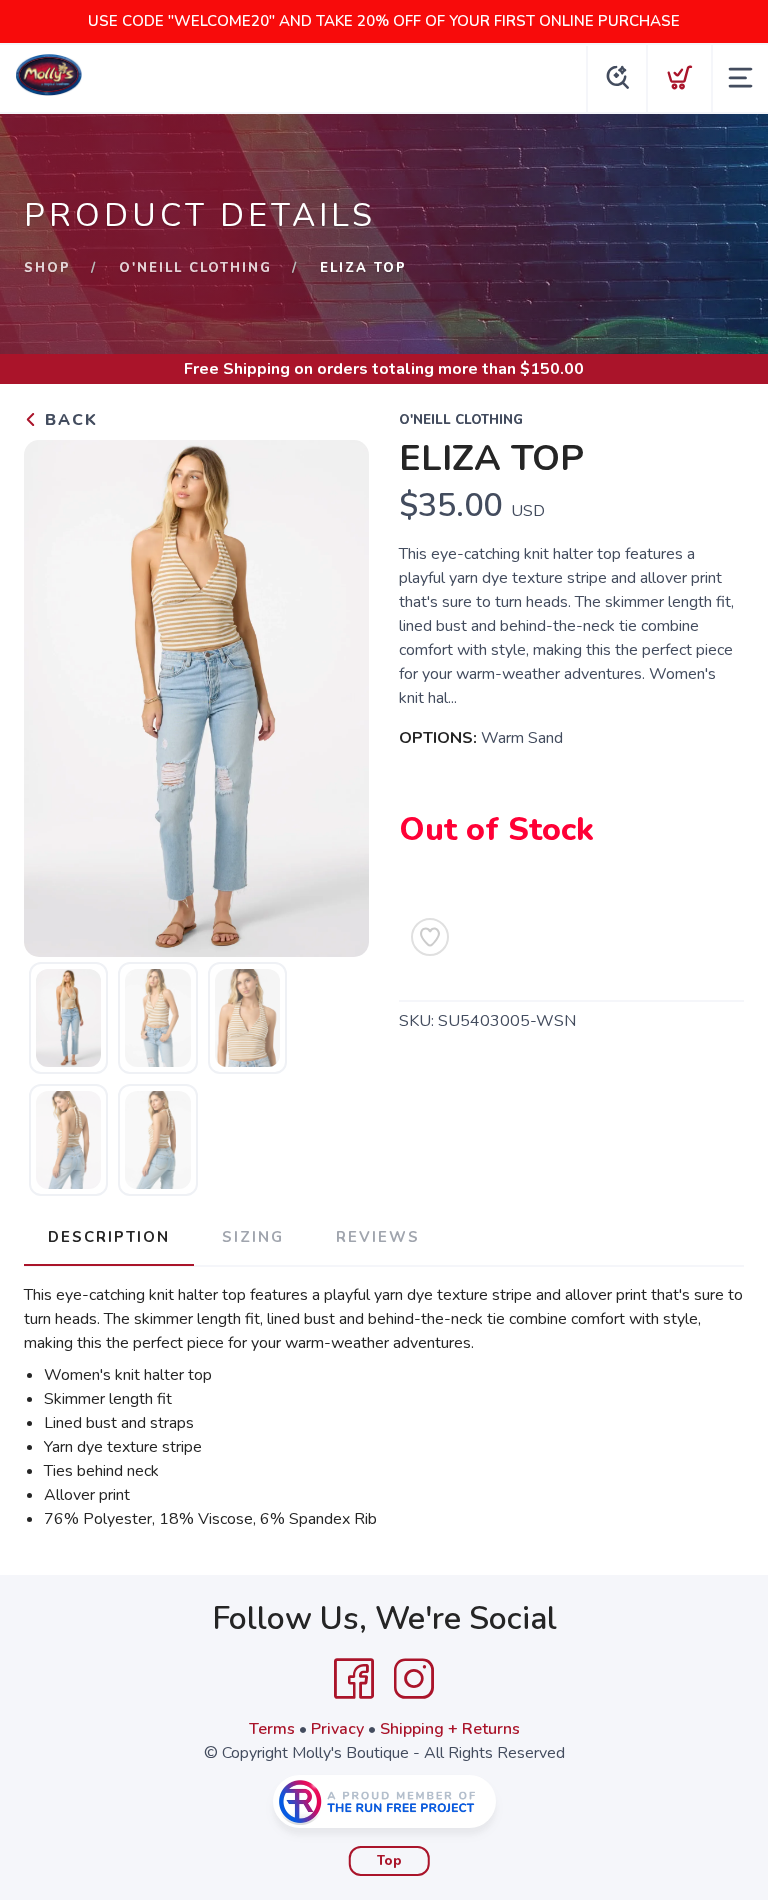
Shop (47, 268)
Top (389, 1861)
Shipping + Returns (450, 1729)
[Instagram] (414, 1679)
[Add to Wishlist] (430, 937)
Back (68, 420)
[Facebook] (354, 1679)
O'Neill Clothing (195, 268)
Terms (272, 1729)
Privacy (337, 1729)
